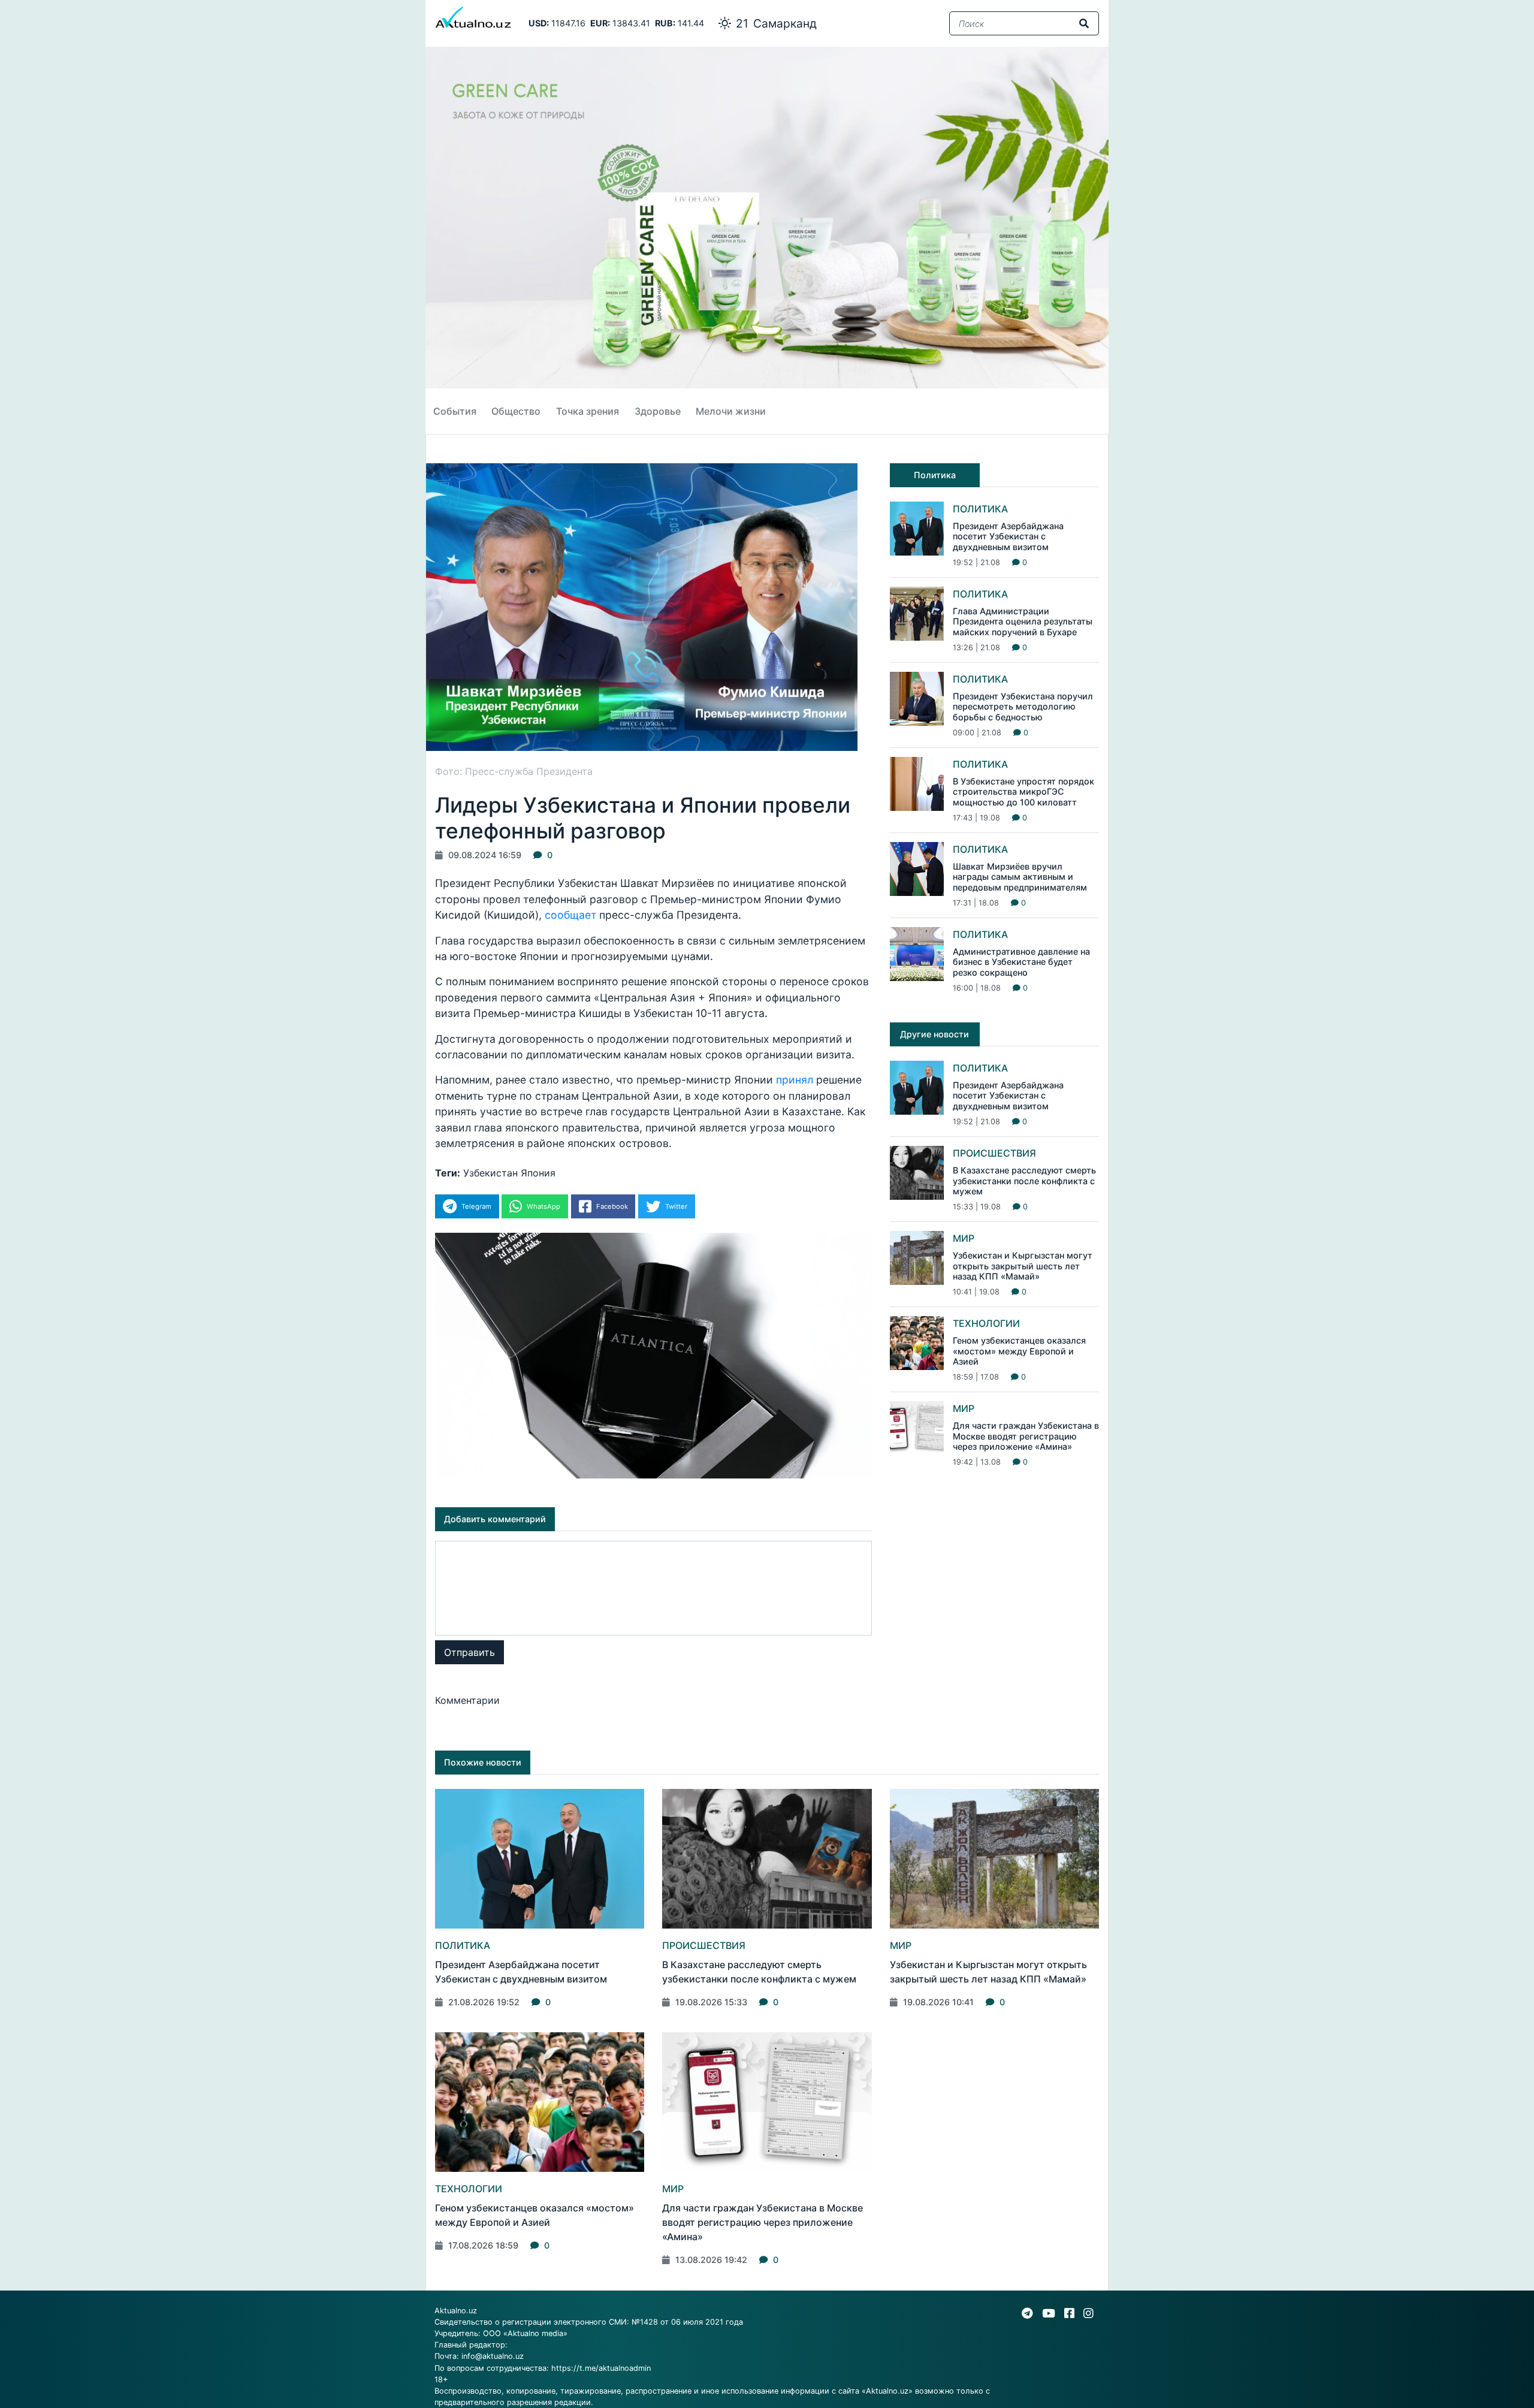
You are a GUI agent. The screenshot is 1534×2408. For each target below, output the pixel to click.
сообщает (572, 915)
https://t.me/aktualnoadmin (601, 2368)
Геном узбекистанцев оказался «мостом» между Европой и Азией (1019, 1351)
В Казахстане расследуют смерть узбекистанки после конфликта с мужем (1024, 1181)
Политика (980, 509)
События (455, 411)
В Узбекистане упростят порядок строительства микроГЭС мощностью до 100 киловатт (1023, 792)
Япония (538, 1173)
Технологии (986, 1323)
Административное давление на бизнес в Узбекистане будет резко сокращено (1021, 962)
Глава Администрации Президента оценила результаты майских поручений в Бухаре (1023, 621)
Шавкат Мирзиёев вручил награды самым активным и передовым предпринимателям (1020, 877)
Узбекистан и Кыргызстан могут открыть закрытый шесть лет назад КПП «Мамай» (1023, 1266)
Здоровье (658, 411)
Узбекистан (490, 1173)
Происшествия (994, 1153)
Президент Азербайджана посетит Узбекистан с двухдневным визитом (1008, 536)
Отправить (469, 1652)
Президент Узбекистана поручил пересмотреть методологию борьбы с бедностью (1023, 707)
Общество (516, 411)
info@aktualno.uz (493, 2356)
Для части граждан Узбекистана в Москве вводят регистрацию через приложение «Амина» (1026, 1436)
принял (796, 1080)
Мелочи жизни (731, 411)
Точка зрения (588, 411)
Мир (964, 1238)
